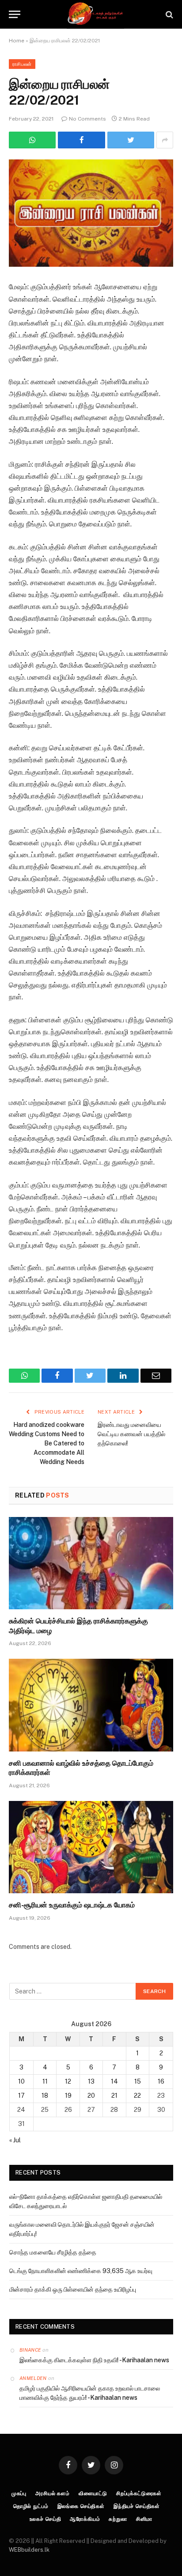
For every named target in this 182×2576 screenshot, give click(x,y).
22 (137, 2096)
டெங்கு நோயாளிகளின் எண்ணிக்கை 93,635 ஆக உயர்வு (81, 2271)
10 (21, 2081)
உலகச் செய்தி (45, 2519)
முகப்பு (19, 2493)
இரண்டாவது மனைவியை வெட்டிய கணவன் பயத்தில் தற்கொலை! (131, 1434)
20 (91, 2096)
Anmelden (33, 2378)
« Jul (15, 2140)
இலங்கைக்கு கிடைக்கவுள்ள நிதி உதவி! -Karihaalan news (94, 2360)
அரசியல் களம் (53, 2493)
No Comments (87, 119)
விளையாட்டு (93, 2493)
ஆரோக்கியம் (85, 2519)
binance (30, 2350)
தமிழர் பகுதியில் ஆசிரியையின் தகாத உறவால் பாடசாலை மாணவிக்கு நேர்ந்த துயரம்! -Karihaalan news (90, 2393)
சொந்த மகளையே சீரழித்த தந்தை (53, 2252)
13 (91, 2081)
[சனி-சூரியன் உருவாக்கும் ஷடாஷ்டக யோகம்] (91, 1847)
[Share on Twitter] (81, 140)
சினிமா (144, 2519)
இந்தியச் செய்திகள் (137, 2506)
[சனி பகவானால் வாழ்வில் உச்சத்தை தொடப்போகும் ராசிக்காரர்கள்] (91, 1705)
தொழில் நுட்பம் (31, 2506)
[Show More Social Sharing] (165, 140)
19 (68, 2096)
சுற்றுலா (118, 2519)
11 (45, 2081)
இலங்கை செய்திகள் (81, 2506)
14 (114, 2081)
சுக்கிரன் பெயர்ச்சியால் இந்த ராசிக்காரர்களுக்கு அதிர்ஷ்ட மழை (78, 1626)
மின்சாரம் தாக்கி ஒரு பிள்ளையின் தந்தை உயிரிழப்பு (73, 2289)
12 (68, 2081)
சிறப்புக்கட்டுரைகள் (139, 2493)
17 (21, 2096)
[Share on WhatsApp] (32, 140)
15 (138, 2081)
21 (114, 2096)
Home (17, 41)
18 (45, 2096)
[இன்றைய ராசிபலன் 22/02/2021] (91, 213)
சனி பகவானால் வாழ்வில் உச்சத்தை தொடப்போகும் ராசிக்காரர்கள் (81, 1768)
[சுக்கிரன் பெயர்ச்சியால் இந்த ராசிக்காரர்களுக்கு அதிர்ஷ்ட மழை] (91, 1563)
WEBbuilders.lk (29, 2550)
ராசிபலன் (22, 64)
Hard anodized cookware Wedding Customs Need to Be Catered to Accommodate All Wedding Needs (47, 1443)
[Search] (169, 14)
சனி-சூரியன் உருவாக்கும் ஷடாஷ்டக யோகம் (72, 1905)
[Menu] (15, 14)
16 (161, 2081)
